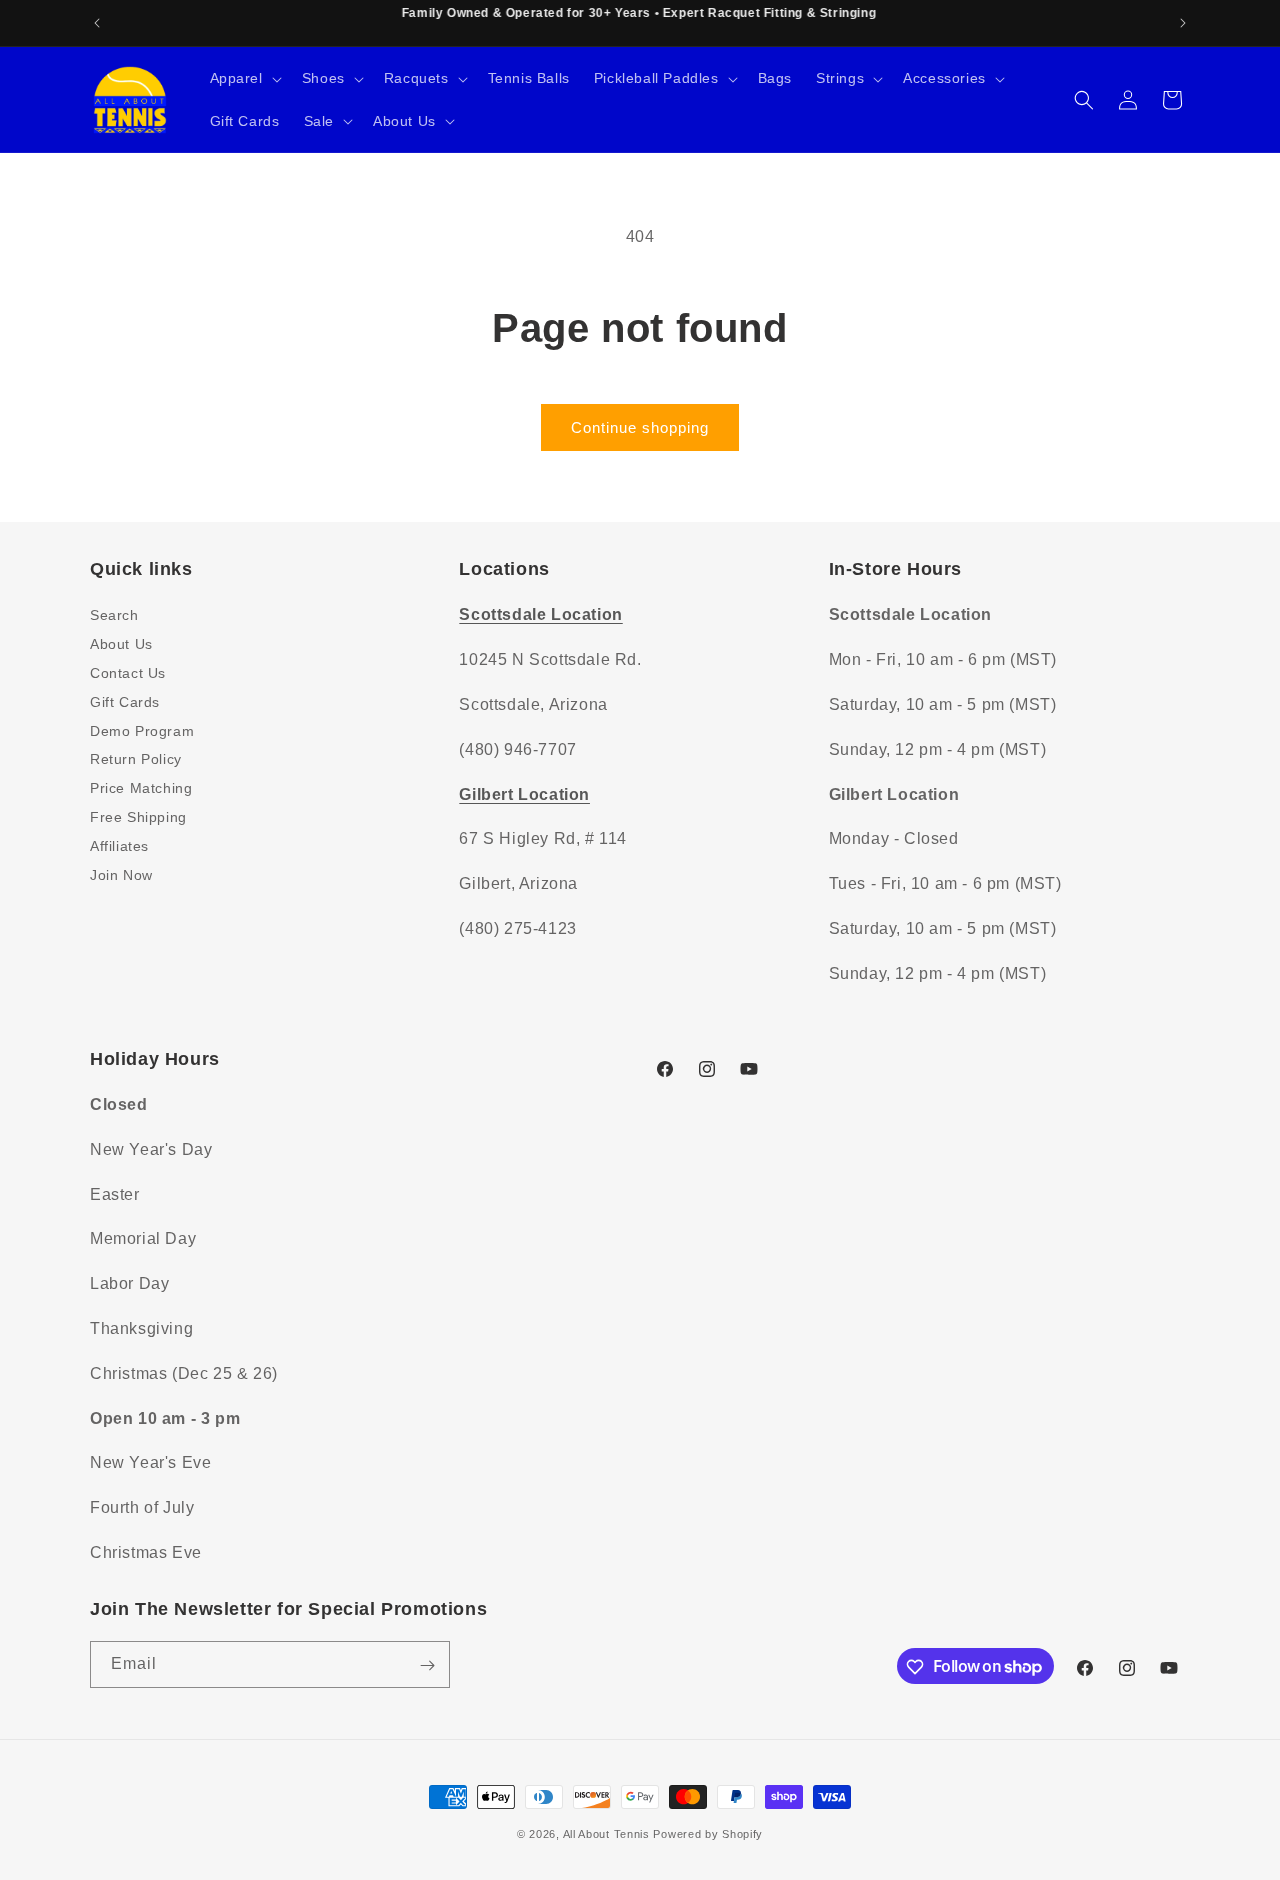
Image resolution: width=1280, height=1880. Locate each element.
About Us (121, 644)
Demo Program (142, 730)
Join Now (121, 874)
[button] (244, 78)
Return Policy (136, 759)
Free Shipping (138, 816)
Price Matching (141, 788)
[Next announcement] (1183, 23)
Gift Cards (125, 701)
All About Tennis (606, 1834)
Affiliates (119, 845)
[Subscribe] (427, 1665)
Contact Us (128, 672)
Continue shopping (640, 427)
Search (114, 615)
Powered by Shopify (708, 1834)
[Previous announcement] (97, 23)
